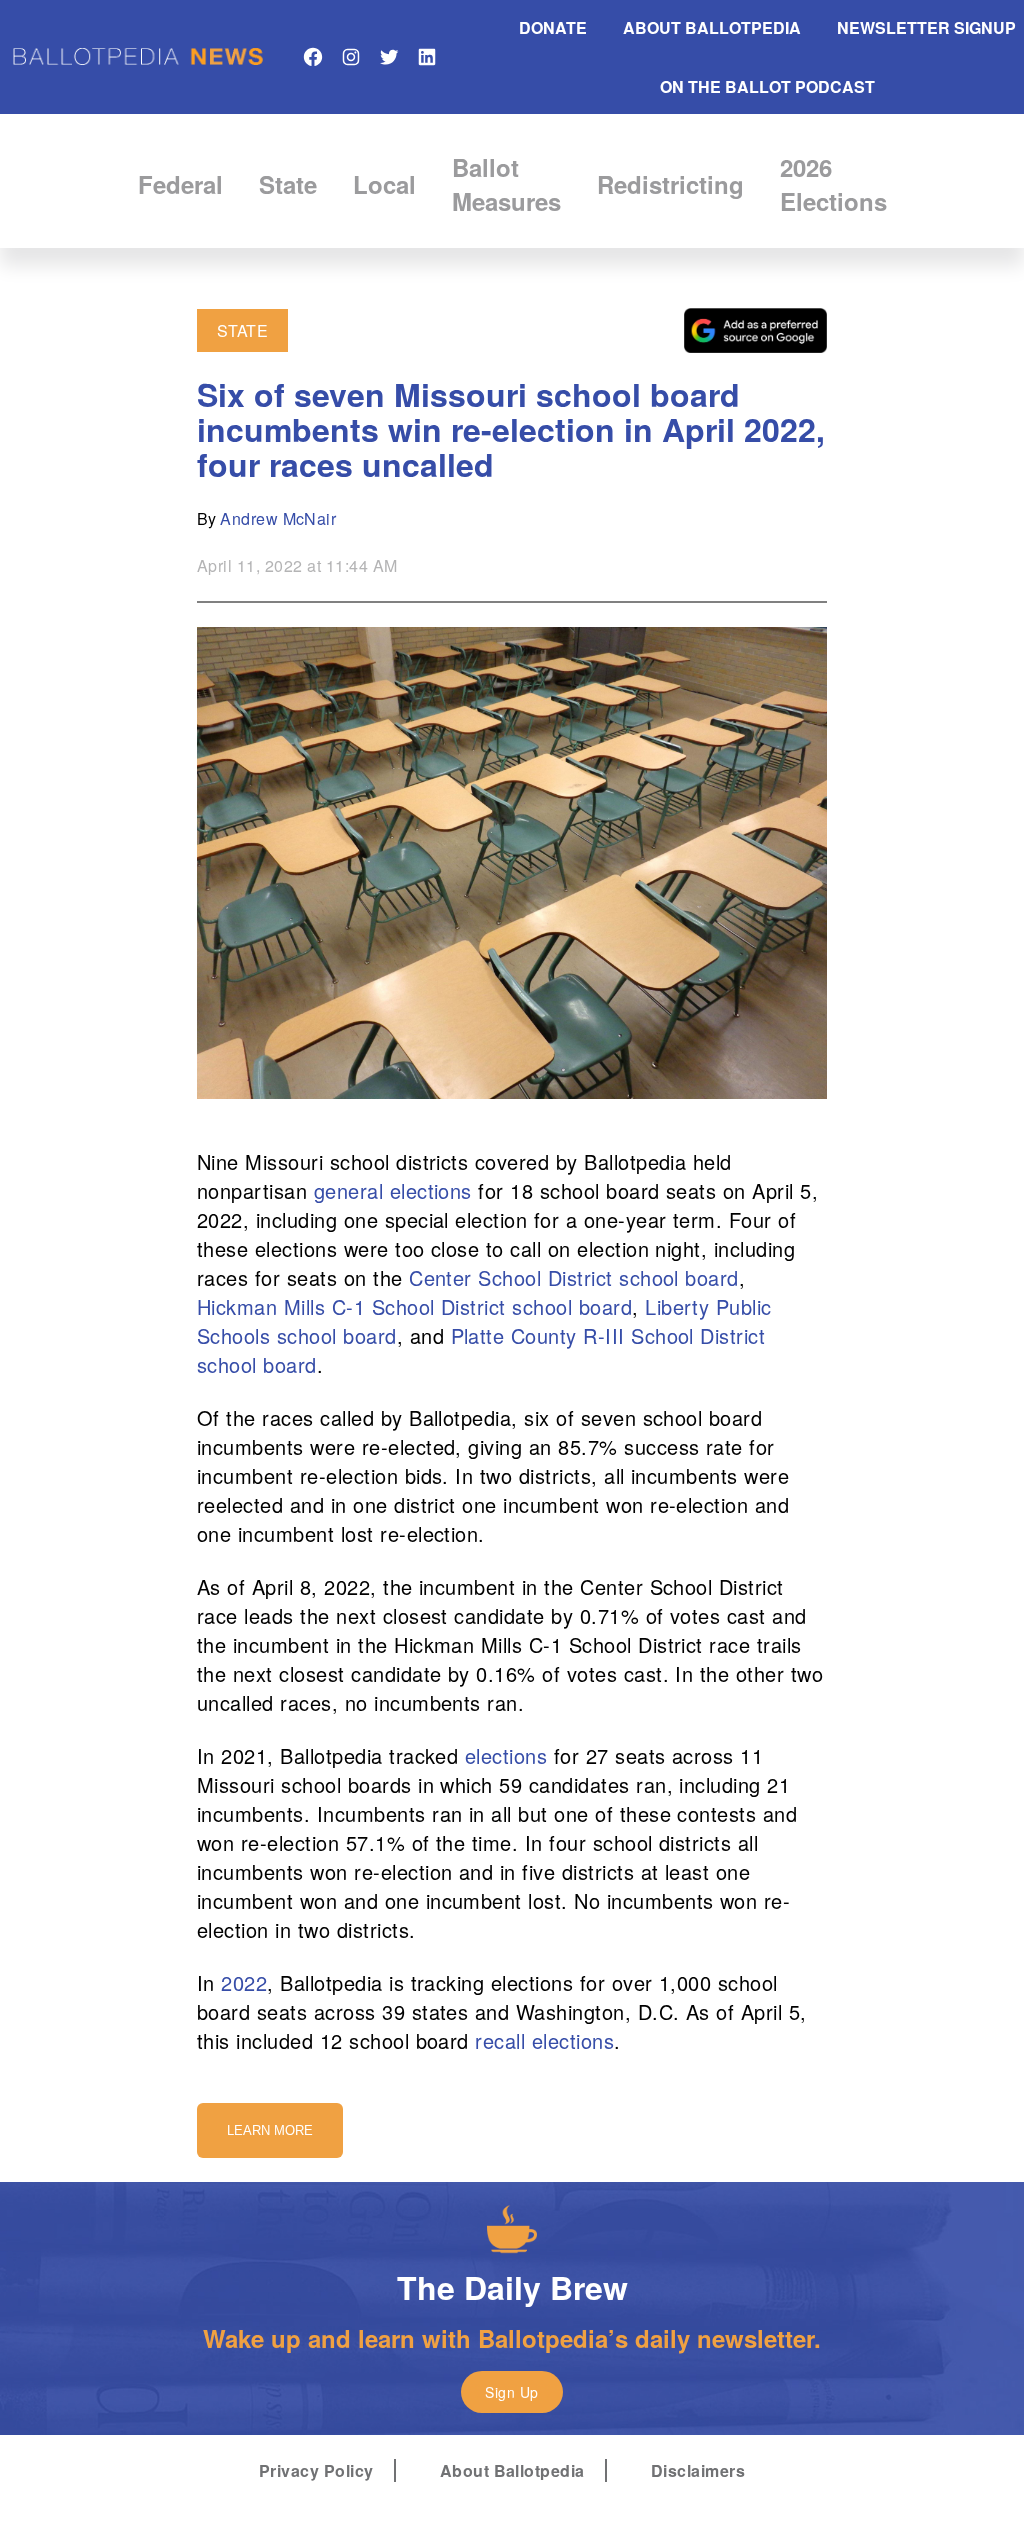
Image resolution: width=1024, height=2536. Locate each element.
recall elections (544, 2040)
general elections (393, 1190)
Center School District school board (574, 1277)
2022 (244, 1982)
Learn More (270, 2130)
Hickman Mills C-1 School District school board (414, 1306)
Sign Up (511, 2392)
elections (506, 1755)
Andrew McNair (278, 518)
